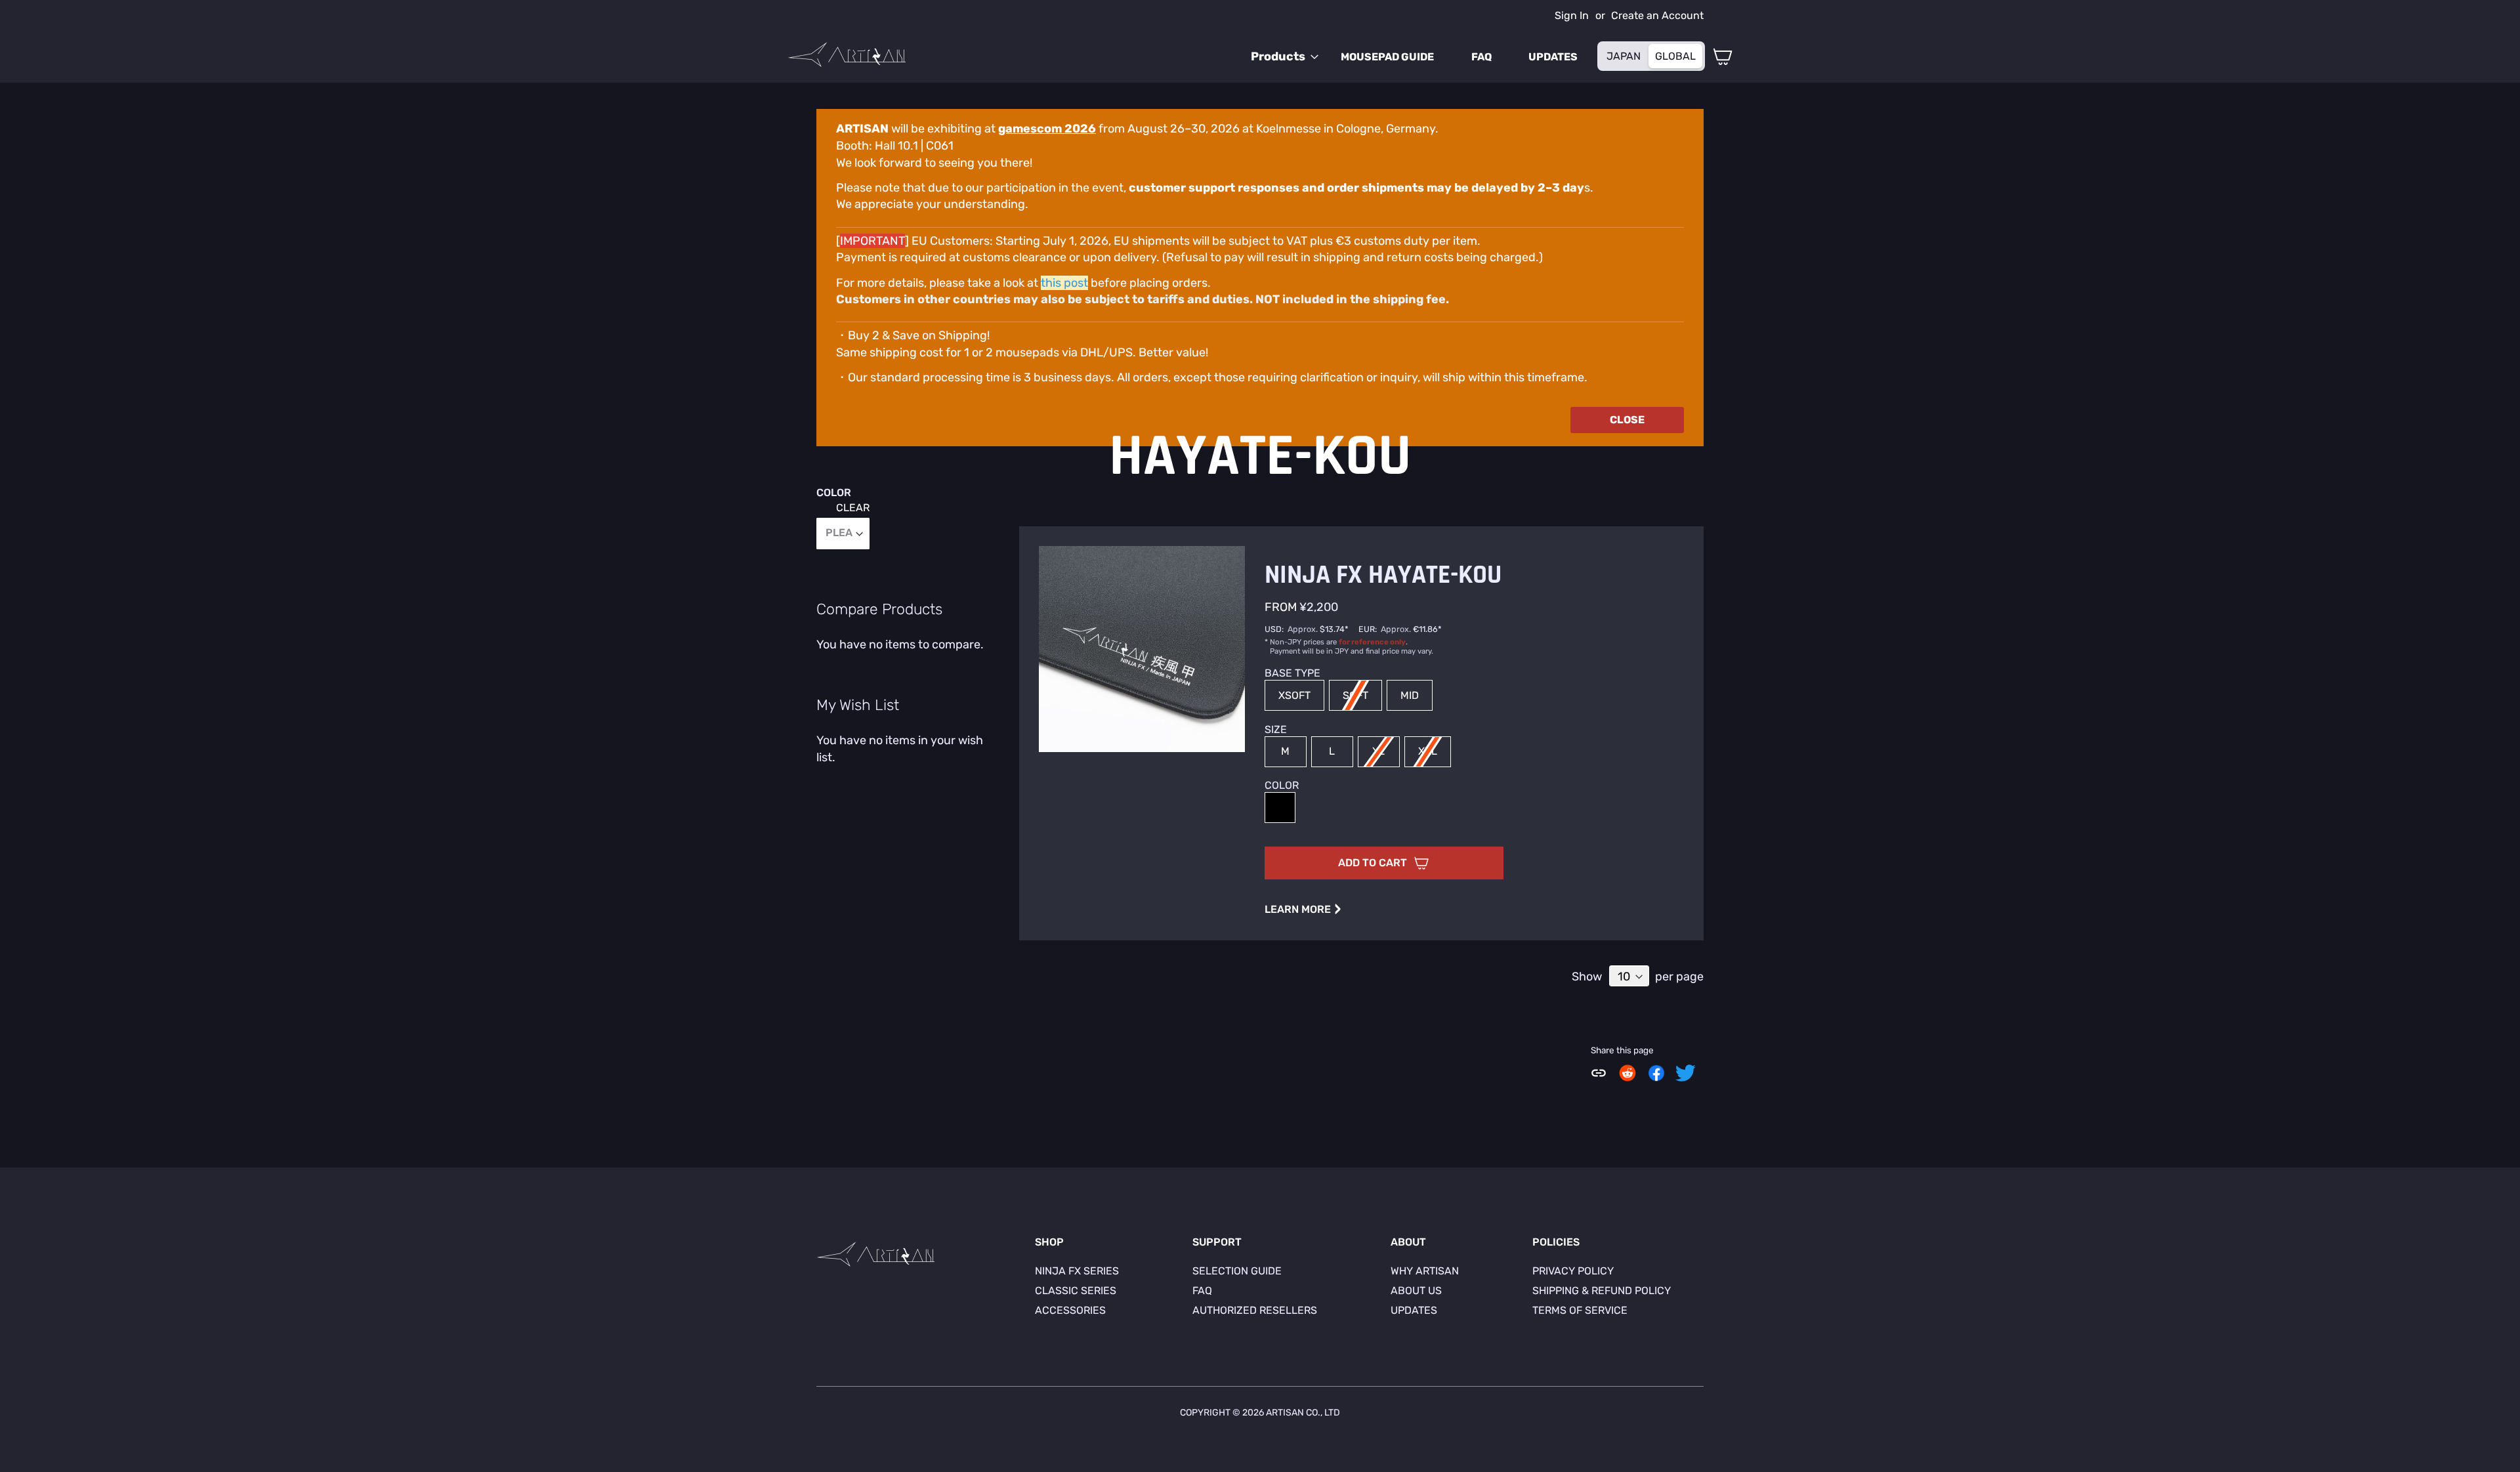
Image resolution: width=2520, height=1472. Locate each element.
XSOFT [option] (1294, 695)
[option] (1280, 808)
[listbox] (1474, 697)
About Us (1416, 1291)
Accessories (1070, 1310)
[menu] (1418, 57)
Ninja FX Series (1077, 1271)
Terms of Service (1580, 1310)
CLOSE (1627, 420)
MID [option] (1410, 695)
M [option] (1285, 751)
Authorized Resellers (1255, 1310)
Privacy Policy (1573, 1271)
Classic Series (1076, 1291)
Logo (875, 1257)
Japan (1624, 56)
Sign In (1572, 15)
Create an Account (1657, 15)
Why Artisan (1425, 1271)
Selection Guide (1237, 1271)
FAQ (1202, 1291)
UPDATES (1414, 1310)
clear (853, 508)
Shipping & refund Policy (1602, 1291)
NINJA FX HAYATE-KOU (1383, 575)
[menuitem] (1281, 57)
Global (1675, 56)
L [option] (1332, 751)
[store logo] (847, 54)
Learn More (1303, 909)
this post (1064, 283)
